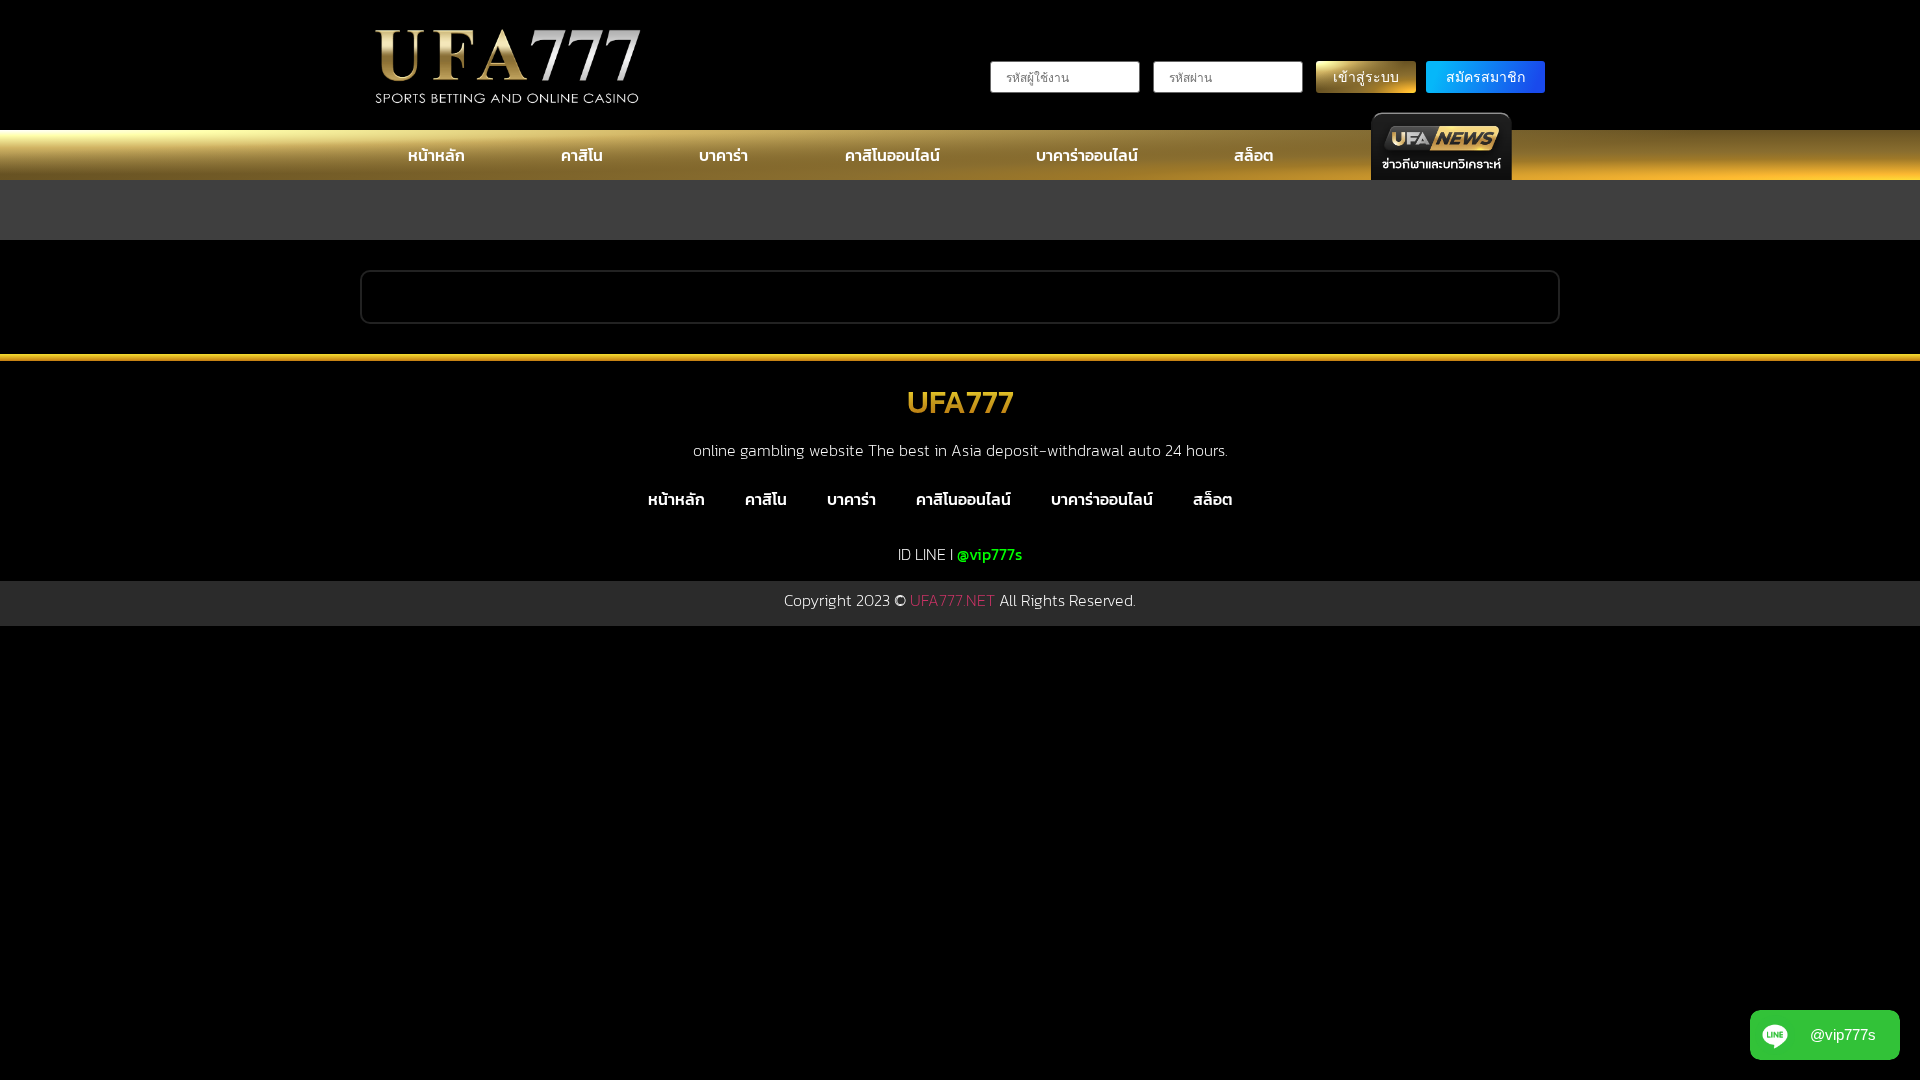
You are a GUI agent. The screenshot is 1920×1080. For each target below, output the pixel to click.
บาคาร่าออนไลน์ (1087, 155)
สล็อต (1254, 155)
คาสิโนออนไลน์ (892, 155)
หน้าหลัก (436, 155)
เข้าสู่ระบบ (1366, 76)
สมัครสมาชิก (1485, 76)
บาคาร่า (723, 155)
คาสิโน (582, 155)
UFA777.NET (952, 600)
